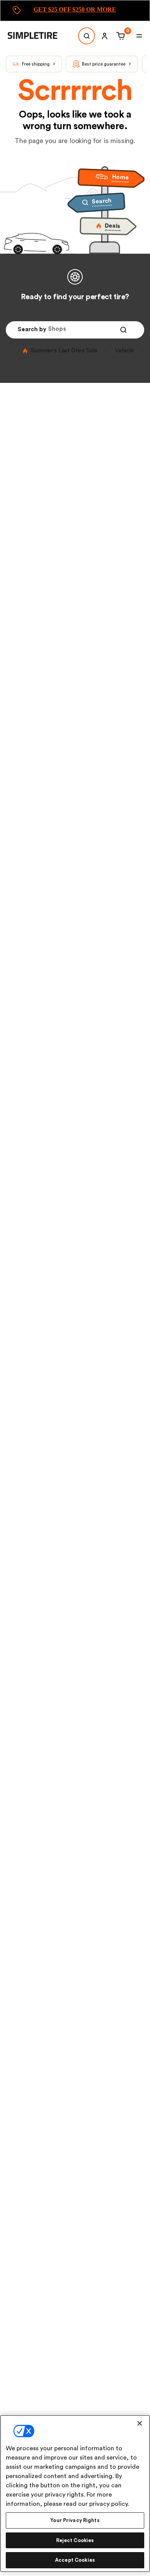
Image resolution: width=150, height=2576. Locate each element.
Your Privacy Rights (75, 2520)
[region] (75, 2493)
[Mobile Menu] (139, 36)
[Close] (140, 2423)
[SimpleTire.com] (38, 36)
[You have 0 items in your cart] (119, 36)
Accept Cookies (75, 2560)
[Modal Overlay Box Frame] (75, 11)
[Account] (105, 36)
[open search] (87, 36)
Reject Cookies (75, 2540)
